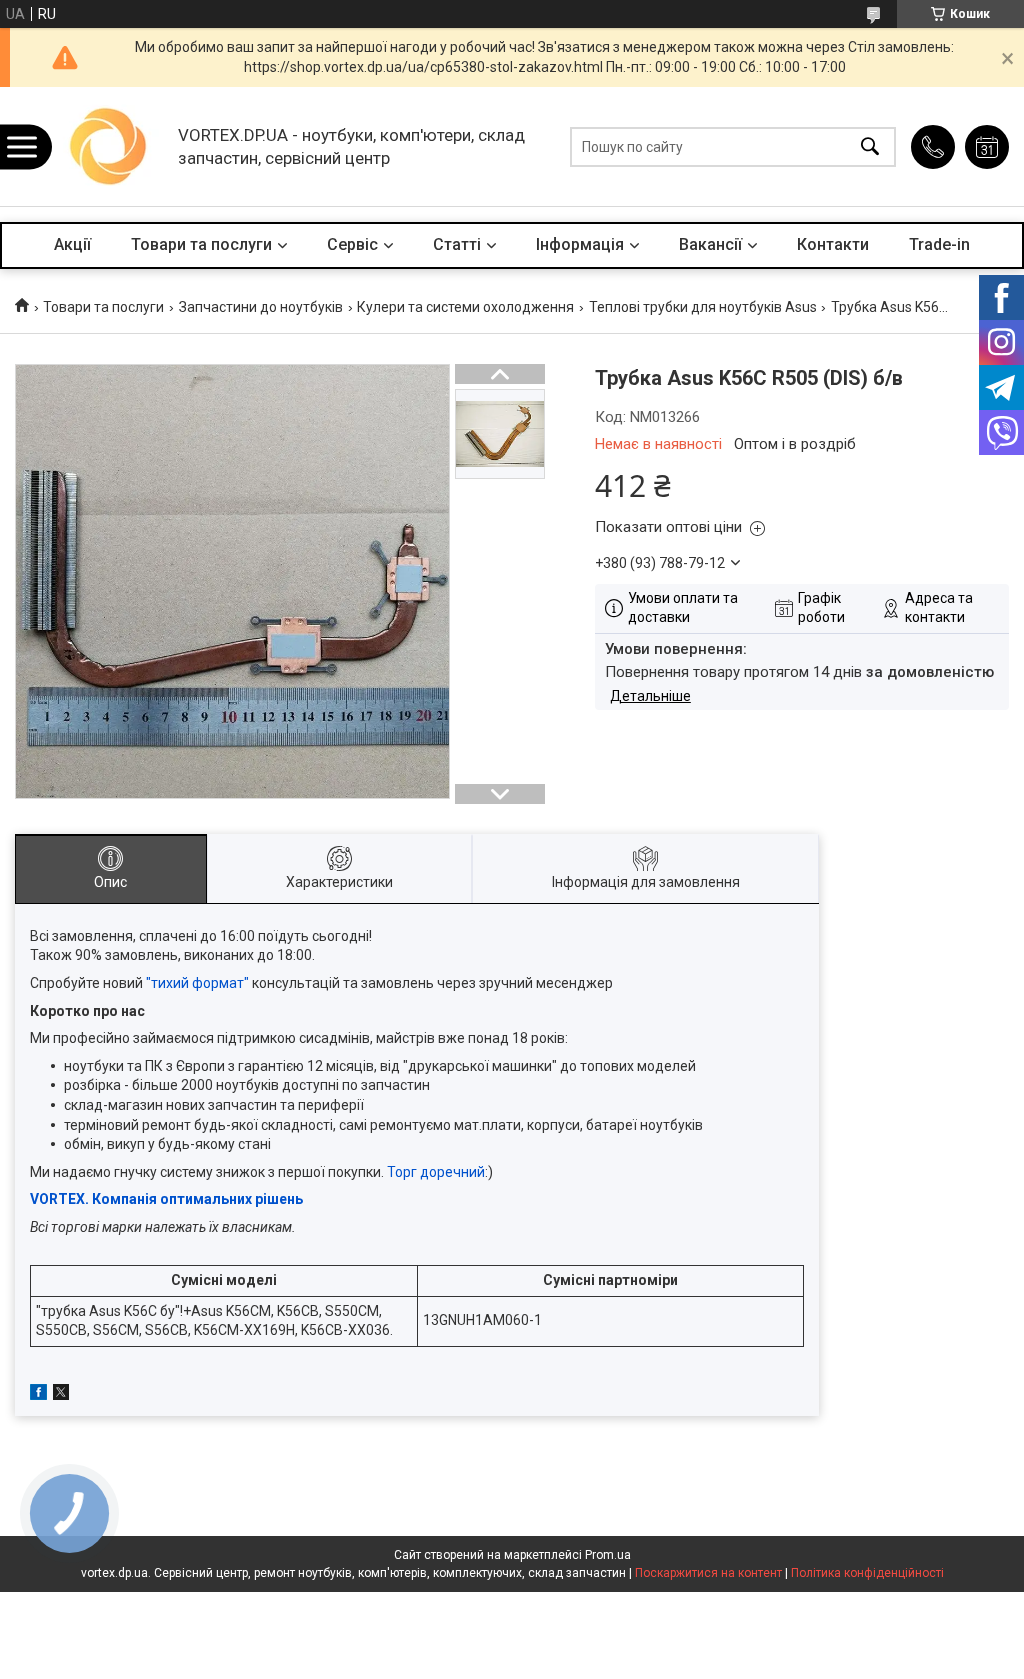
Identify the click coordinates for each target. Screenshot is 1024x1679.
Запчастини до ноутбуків (261, 307)
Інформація (580, 244)
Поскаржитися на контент (708, 1573)
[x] (61, 1395)
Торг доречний (436, 1172)
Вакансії (710, 244)
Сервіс (352, 244)
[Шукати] (870, 146)
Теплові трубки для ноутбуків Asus (703, 307)
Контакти (833, 244)
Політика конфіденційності (867, 1573)
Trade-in (939, 244)
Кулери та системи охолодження (465, 307)
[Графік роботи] (987, 147)
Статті (457, 244)
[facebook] (38, 1395)
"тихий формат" (197, 983)
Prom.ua (608, 1555)
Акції (72, 244)
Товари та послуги (201, 244)
